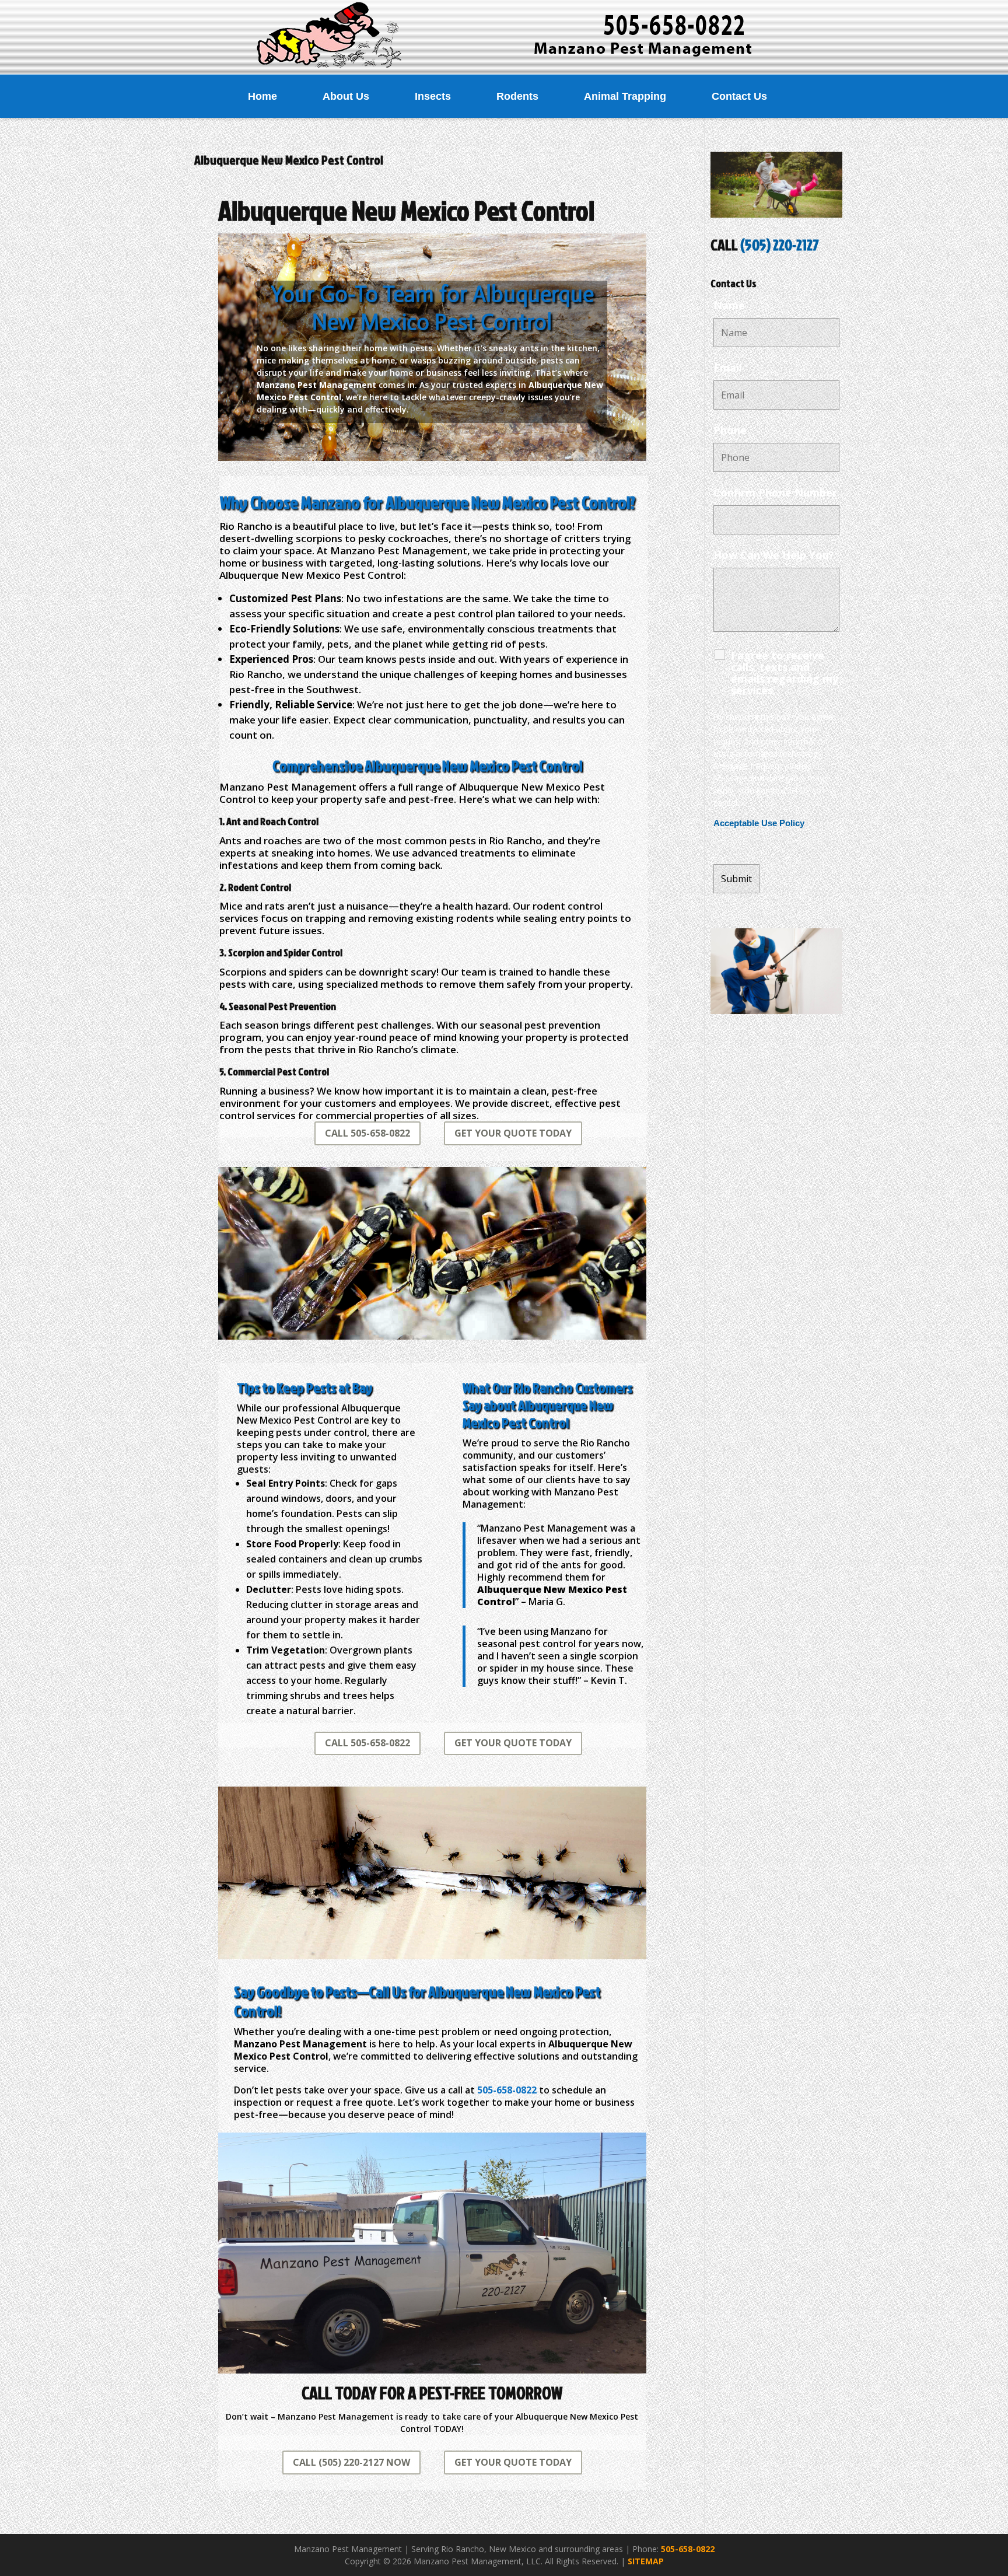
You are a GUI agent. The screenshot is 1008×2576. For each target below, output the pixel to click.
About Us (346, 96)
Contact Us (739, 96)
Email (728, 368)
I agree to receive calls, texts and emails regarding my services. (785, 673)
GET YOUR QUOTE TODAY (513, 1133)
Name (729, 305)
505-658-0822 (688, 2549)
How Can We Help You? (774, 555)
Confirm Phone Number (775, 492)
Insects (433, 96)
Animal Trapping (625, 96)
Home (262, 96)
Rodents (517, 96)
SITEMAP (646, 2561)
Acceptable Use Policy (759, 823)
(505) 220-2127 (780, 244)
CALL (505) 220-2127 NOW (351, 2462)
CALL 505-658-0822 (367, 1133)
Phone (730, 430)
